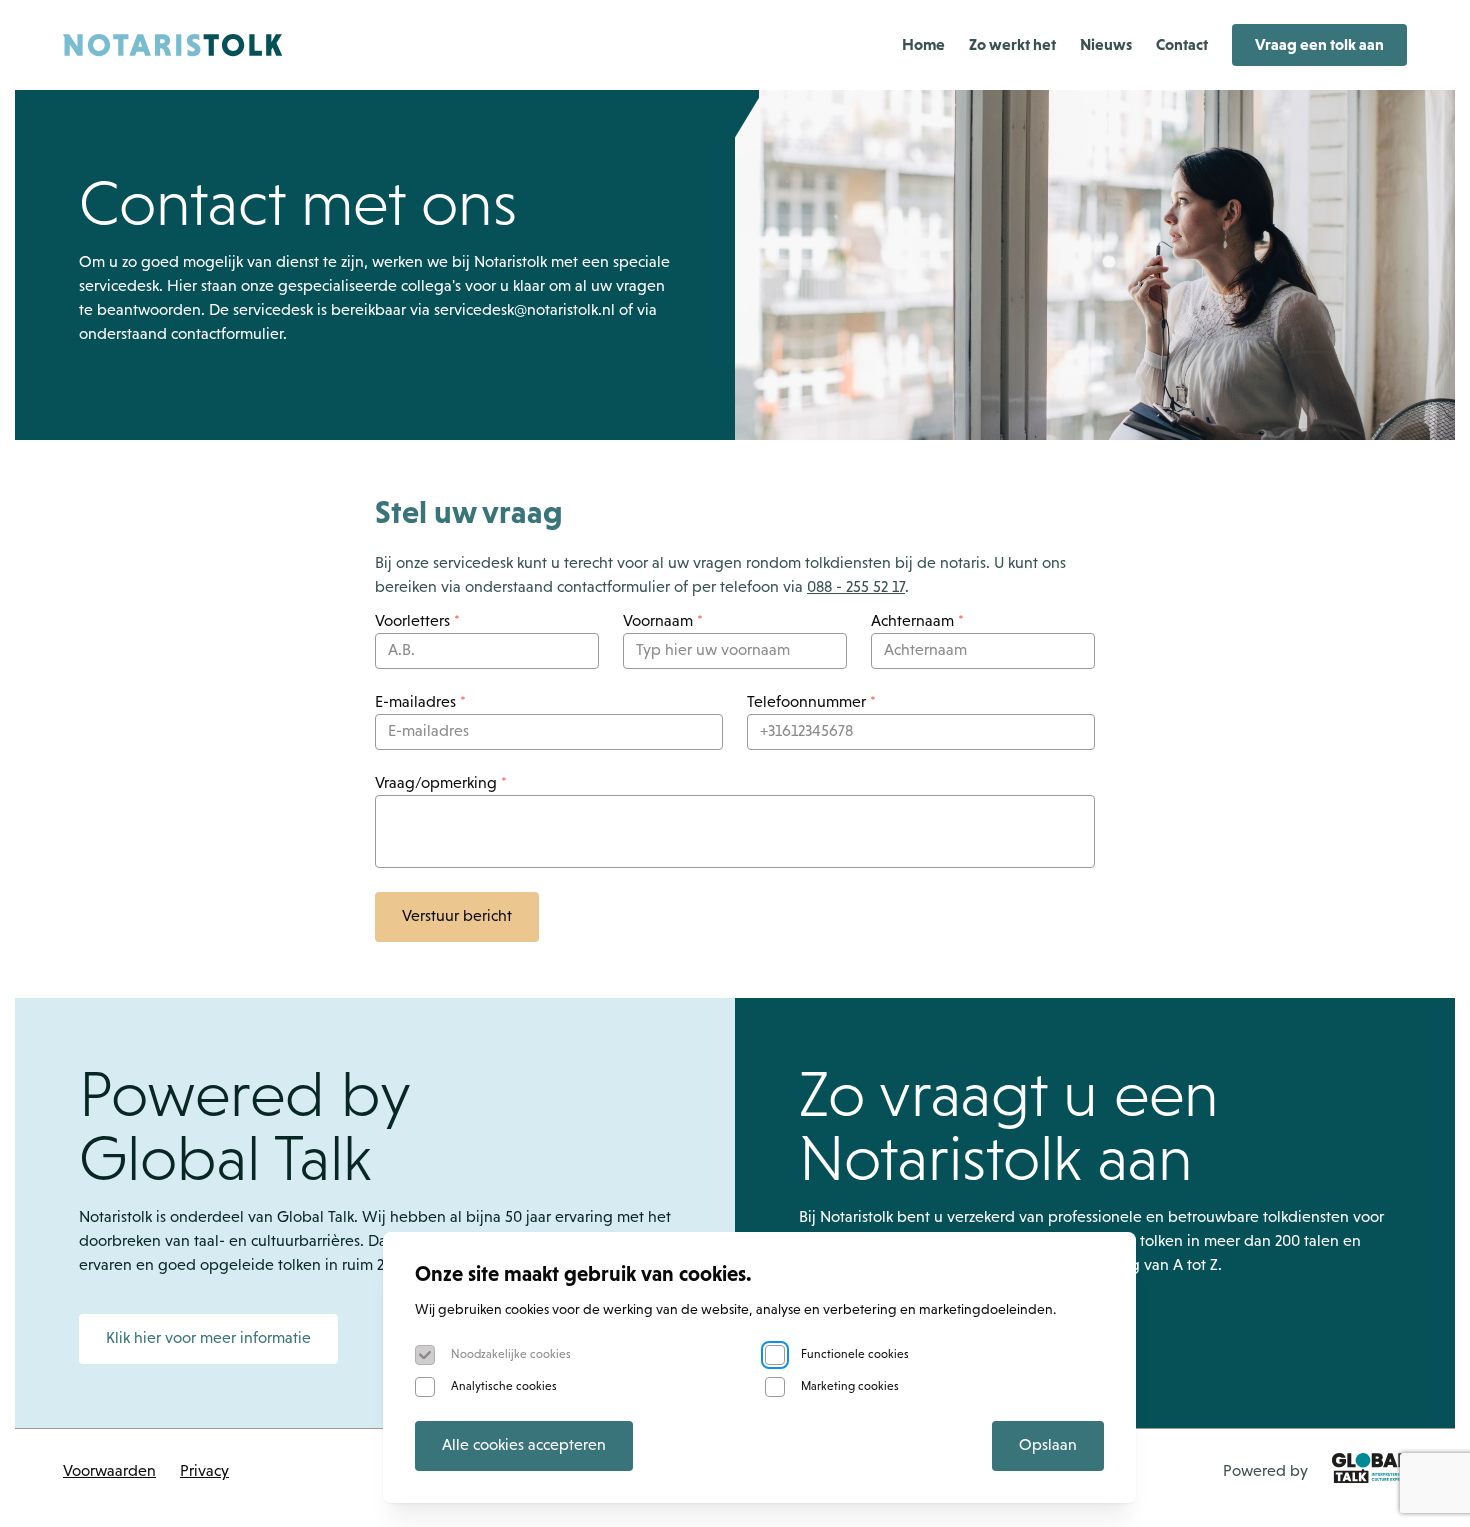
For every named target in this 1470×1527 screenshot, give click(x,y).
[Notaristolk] (173, 45)
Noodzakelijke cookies (511, 1355)
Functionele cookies (855, 1355)
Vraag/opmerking (441, 784)
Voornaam (663, 622)
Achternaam (917, 622)
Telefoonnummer (811, 703)
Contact (1182, 44)
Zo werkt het (1012, 44)
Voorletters (417, 622)
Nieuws (1106, 44)
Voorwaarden (109, 1472)
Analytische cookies (504, 1387)
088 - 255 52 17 (856, 588)
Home (923, 44)
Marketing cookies (850, 1387)
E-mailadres (420, 703)
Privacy (204, 1472)
